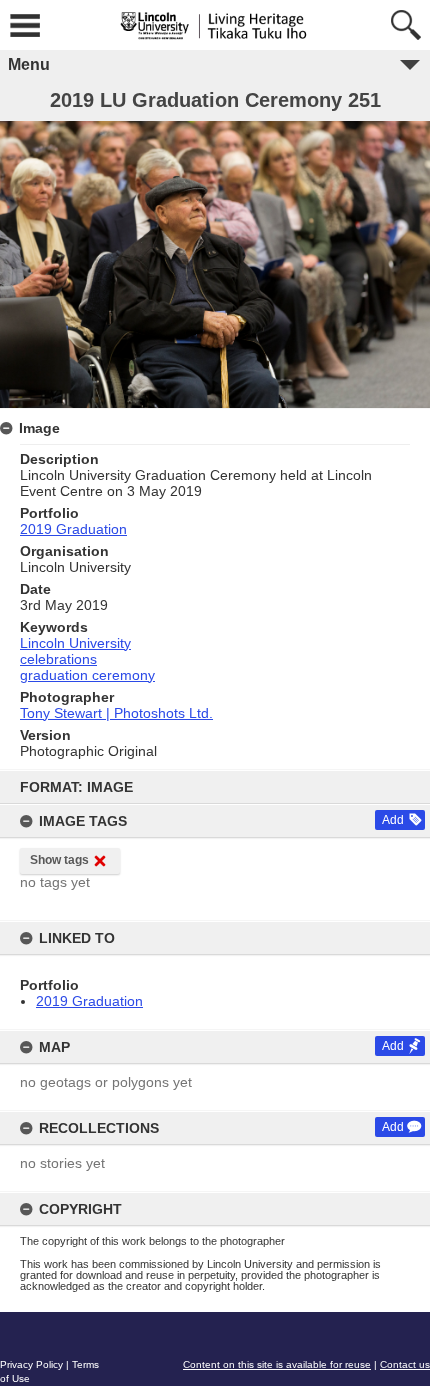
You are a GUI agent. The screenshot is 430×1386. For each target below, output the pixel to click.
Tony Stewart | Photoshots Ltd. (116, 713)
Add (393, 820)
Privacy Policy (31, 1364)
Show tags (59, 860)
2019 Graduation (89, 1001)
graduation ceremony (87, 675)
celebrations (58, 659)
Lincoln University (75, 643)
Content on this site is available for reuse (277, 1364)
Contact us (405, 1364)
